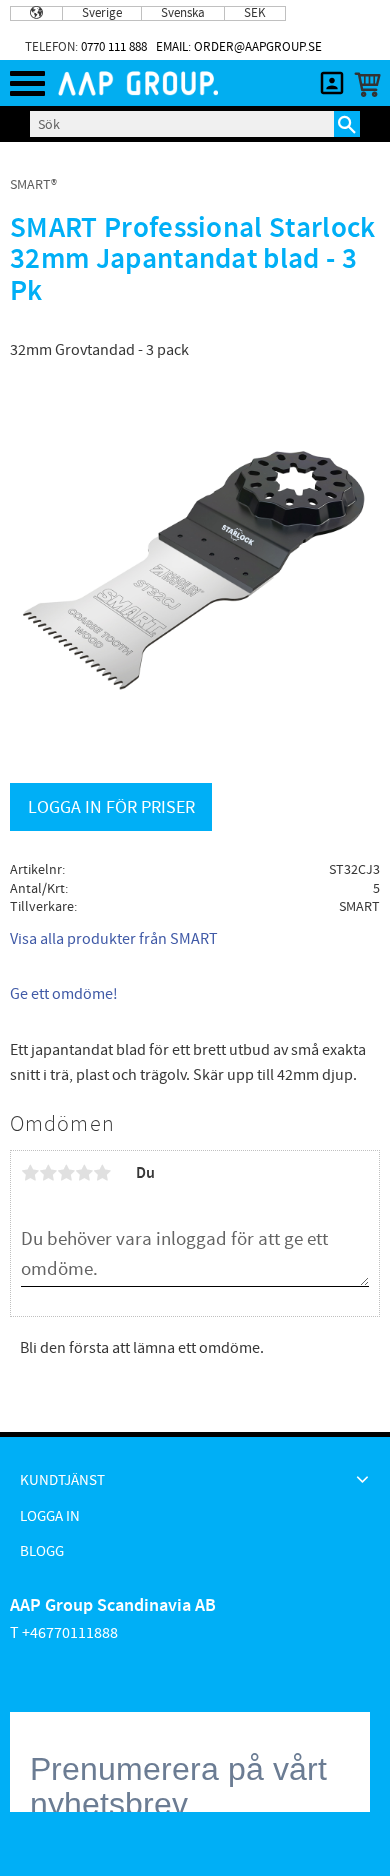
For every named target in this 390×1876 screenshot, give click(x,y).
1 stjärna (30, 1173)
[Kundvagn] (363, 85)
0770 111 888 (114, 47)
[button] (27, 83)
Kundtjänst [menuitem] (62, 1480)
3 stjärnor (66, 1173)
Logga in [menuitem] (50, 1516)
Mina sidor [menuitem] (332, 83)
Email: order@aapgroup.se (239, 47)
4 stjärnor (84, 1173)
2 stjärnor (48, 1173)
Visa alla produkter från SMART (114, 939)
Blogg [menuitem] (42, 1551)
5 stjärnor (102, 1173)
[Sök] (347, 124)
